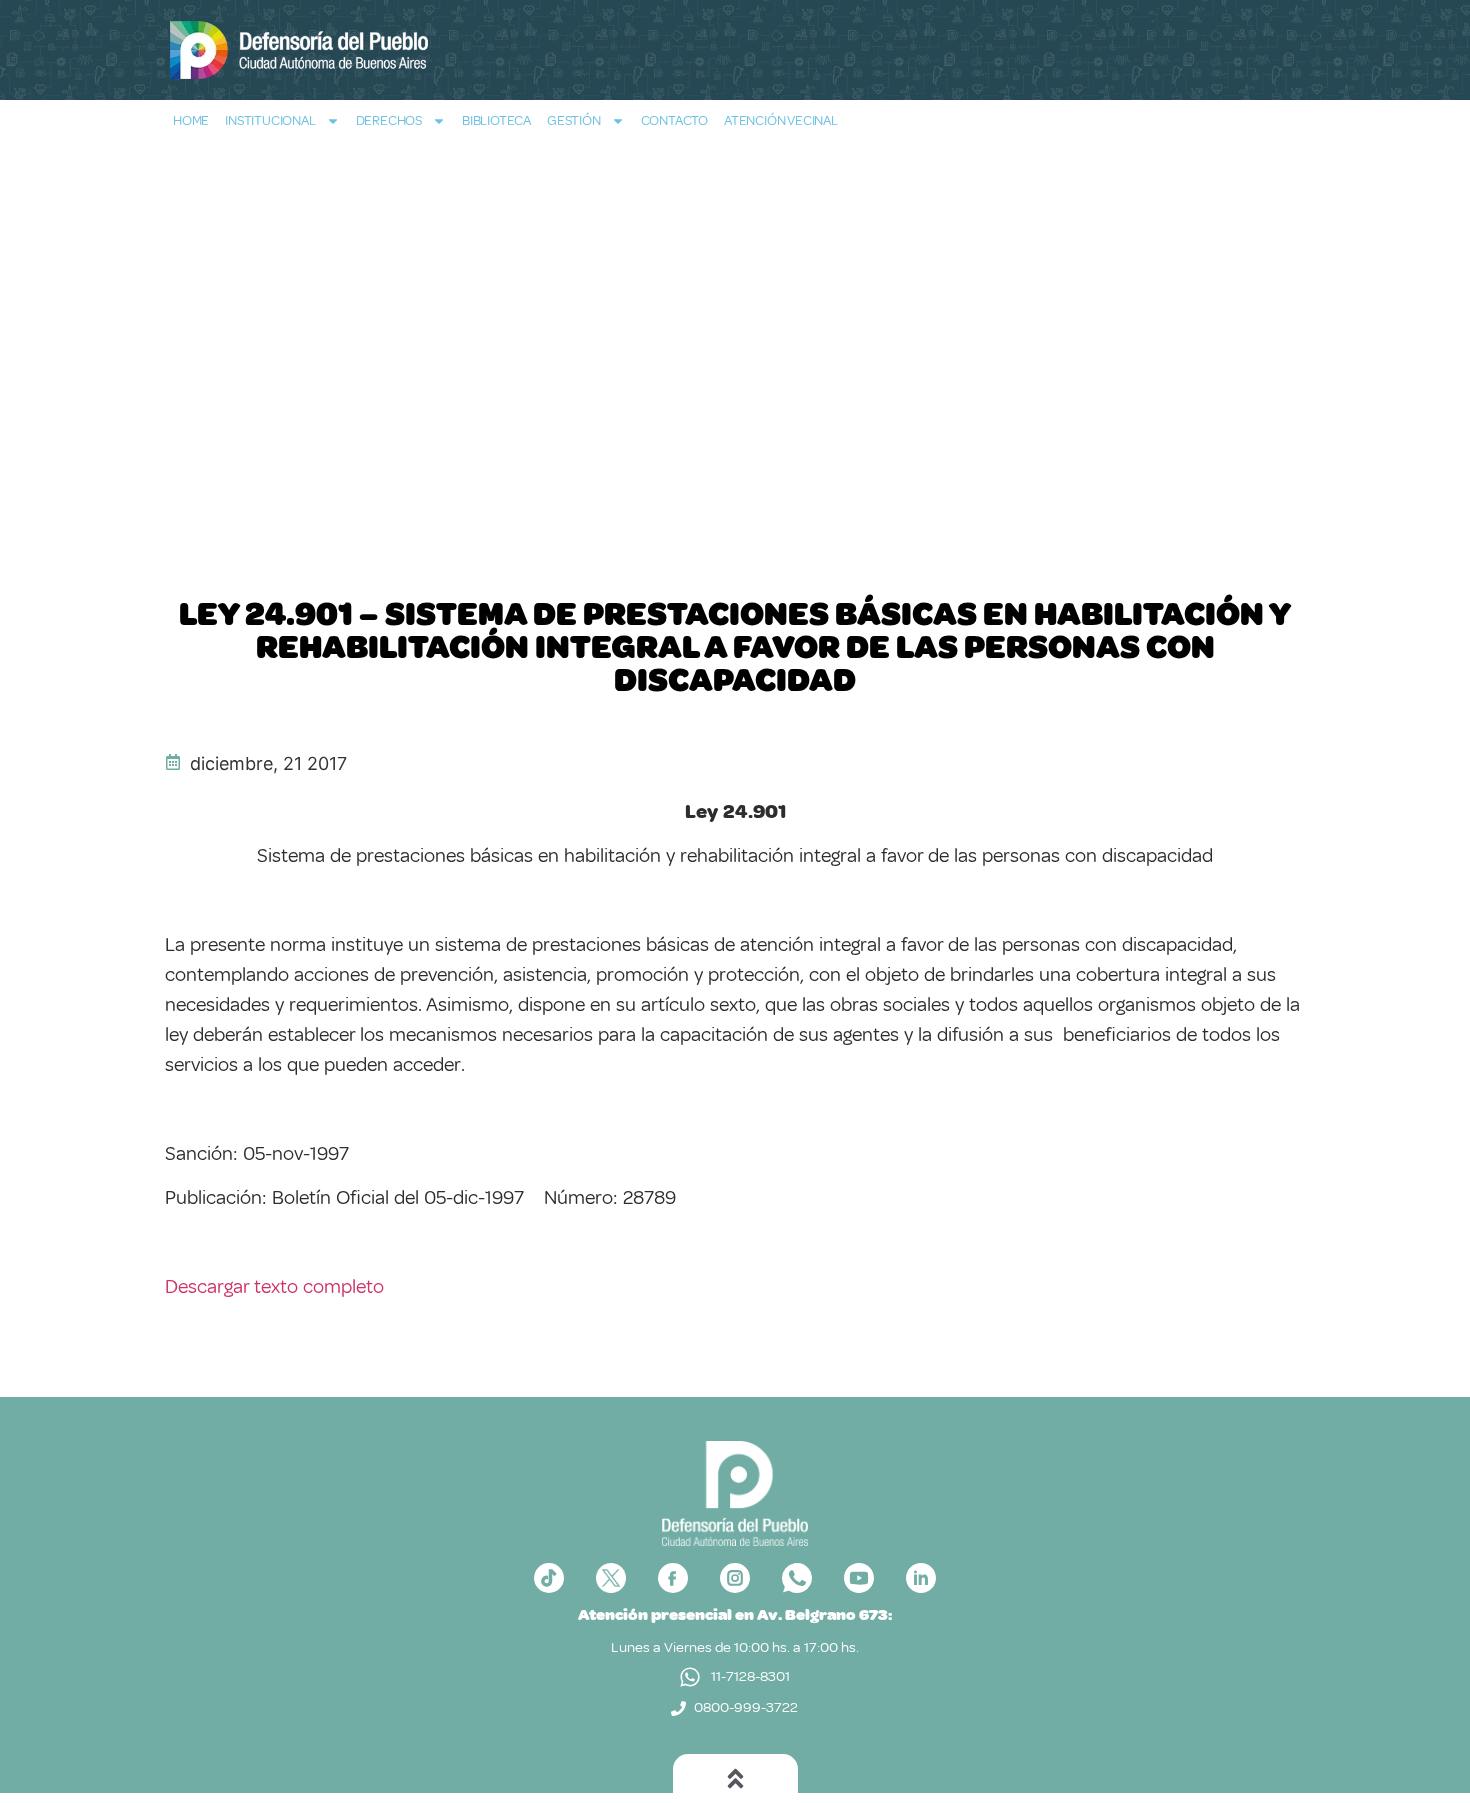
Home (191, 120)
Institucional (270, 120)
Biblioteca (496, 120)
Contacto (674, 120)
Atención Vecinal (781, 120)
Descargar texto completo (274, 1286)
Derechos (389, 120)
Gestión (574, 120)
